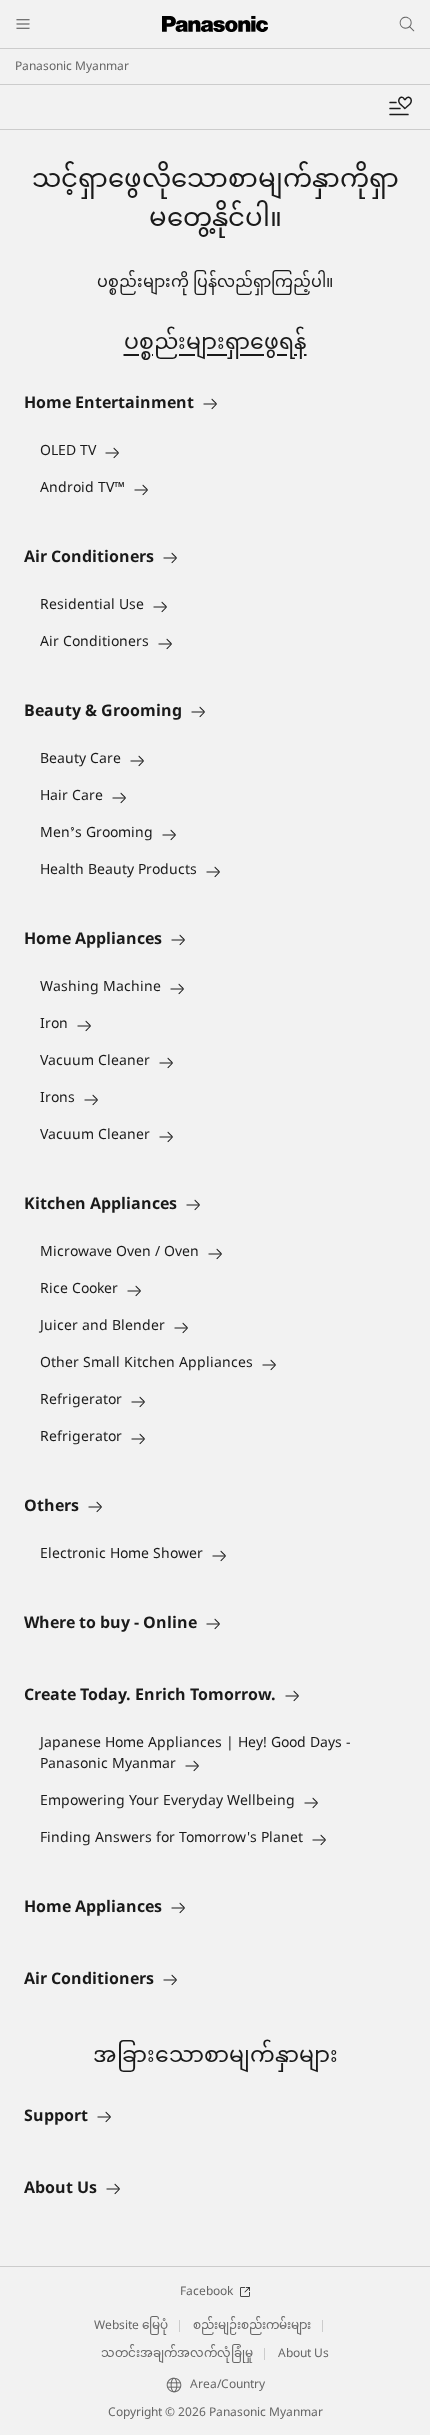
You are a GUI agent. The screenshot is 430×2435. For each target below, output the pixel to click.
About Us (303, 2354)
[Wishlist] (400, 107)
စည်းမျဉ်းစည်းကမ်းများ (252, 2326)
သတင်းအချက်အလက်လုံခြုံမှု (177, 2354)
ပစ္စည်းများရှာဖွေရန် (215, 344)
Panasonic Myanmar (72, 67)
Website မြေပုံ (131, 2326)
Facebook (206, 2292)
